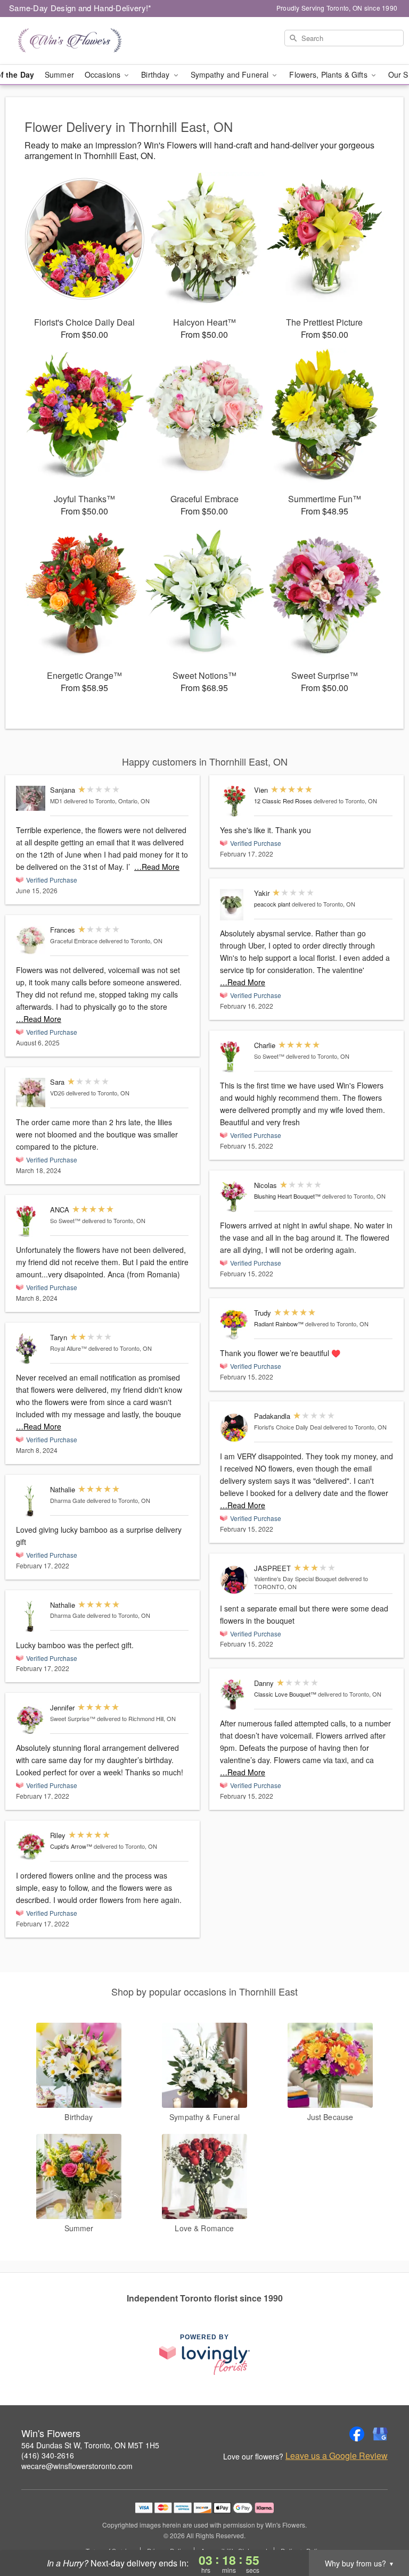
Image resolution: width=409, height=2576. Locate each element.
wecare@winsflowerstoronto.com (77, 2466)
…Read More (157, 867)
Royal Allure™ (68, 1348)
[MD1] (31, 798)
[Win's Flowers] (70, 41)
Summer (59, 74)
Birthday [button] (156, 74)
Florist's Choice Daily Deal (288, 1427)
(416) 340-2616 (48, 2455)
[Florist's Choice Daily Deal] (235, 1428)
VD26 (57, 1093)
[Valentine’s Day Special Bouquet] (235, 1580)
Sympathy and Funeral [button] (231, 74)
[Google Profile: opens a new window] (380, 2434)
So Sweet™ (65, 1220)
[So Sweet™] (31, 1221)
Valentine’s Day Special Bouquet (295, 1578)
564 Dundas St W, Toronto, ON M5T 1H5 (90, 2445)
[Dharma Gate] (31, 1501)
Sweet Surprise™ (73, 1718)
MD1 (56, 801)
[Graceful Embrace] (31, 940)
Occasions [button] (104, 74)
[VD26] (31, 1092)
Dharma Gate (68, 1500)
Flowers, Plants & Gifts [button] (329, 74)
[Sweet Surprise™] (31, 1719)
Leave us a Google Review (337, 2456)
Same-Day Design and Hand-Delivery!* (80, 8)
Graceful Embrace (74, 941)
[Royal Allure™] (31, 1349)
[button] (381, 2531)
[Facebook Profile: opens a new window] (357, 2434)
